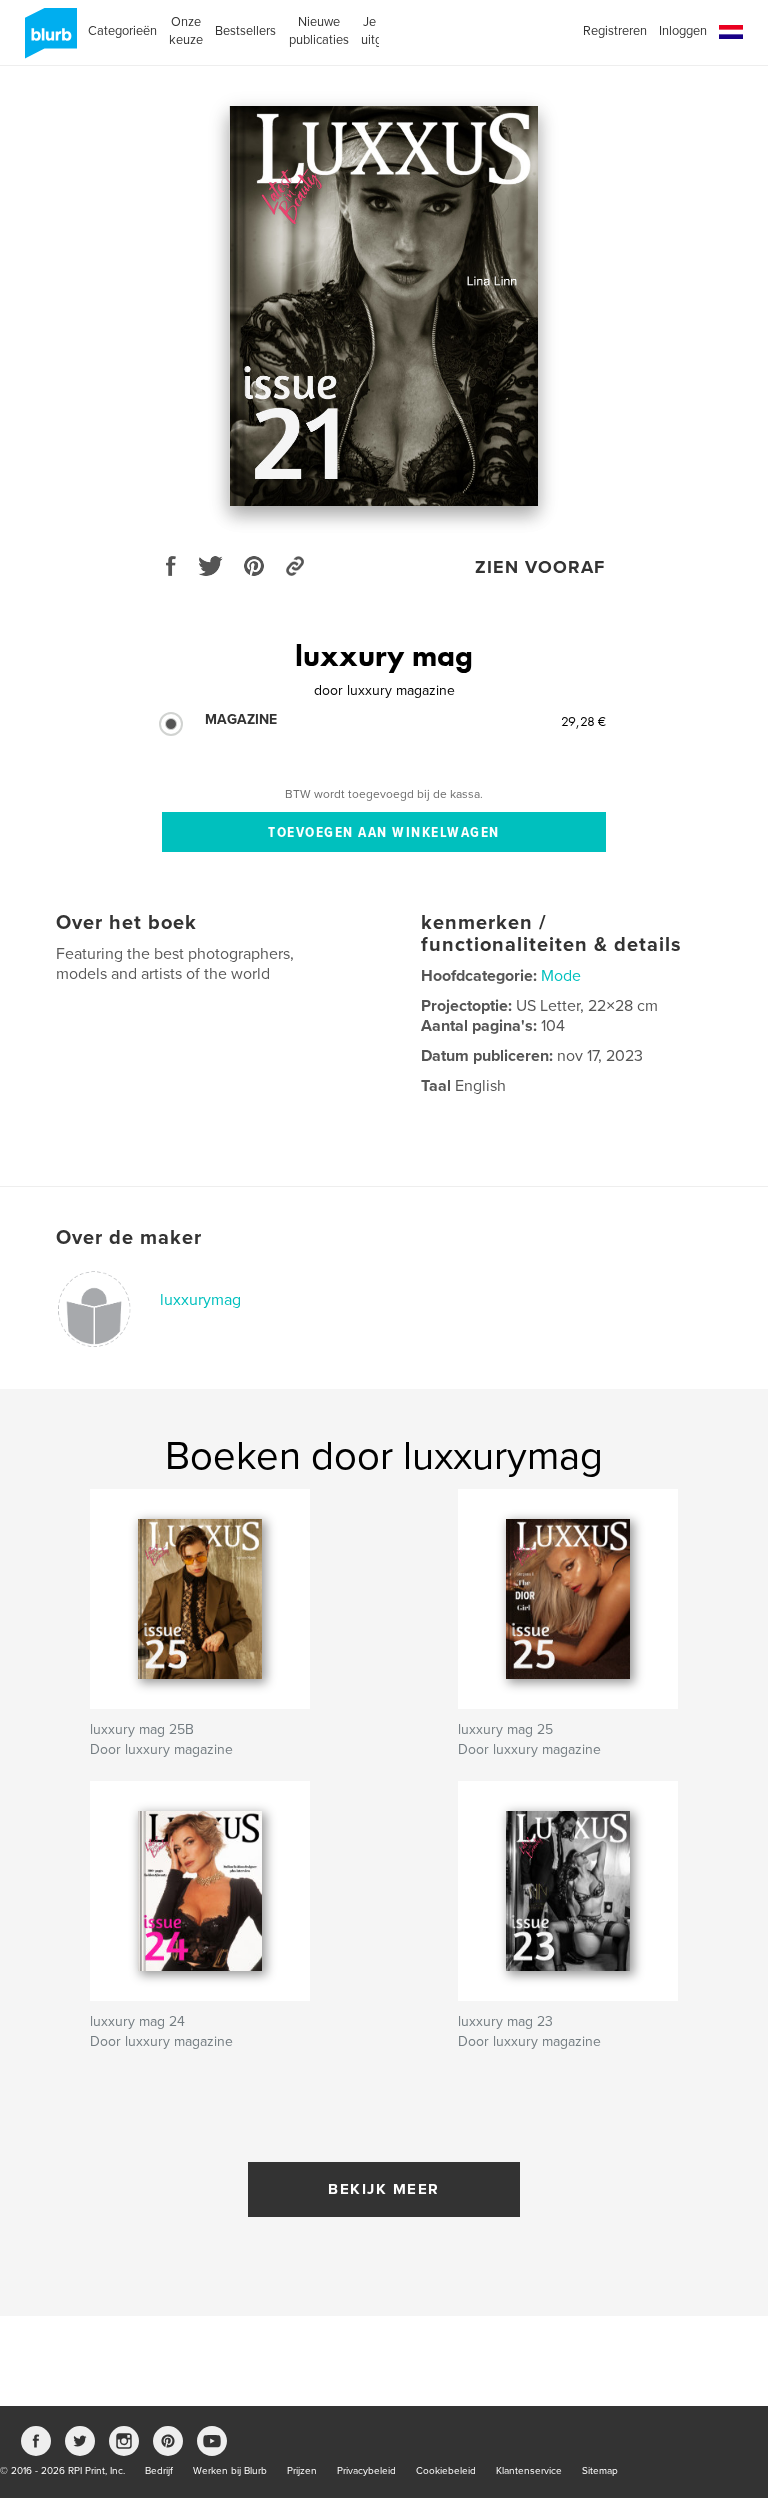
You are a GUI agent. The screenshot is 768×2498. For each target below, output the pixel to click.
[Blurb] (47, 41)
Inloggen (683, 31)
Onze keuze (186, 31)
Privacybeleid (366, 2471)
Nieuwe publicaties (319, 31)
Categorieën (122, 31)
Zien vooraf (540, 567)
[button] (731, 32)
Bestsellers (245, 31)
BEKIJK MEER (384, 2189)
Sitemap (600, 2471)
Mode (561, 976)
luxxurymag (200, 1300)
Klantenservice (529, 2471)
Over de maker (129, 1238)
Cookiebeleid (446, 2471)
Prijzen (302, 2471)
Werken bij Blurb (230, 2471)
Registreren (615, 31)
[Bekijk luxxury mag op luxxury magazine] (383, 306)
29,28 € (583, 721)
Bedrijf (159, 2471)
